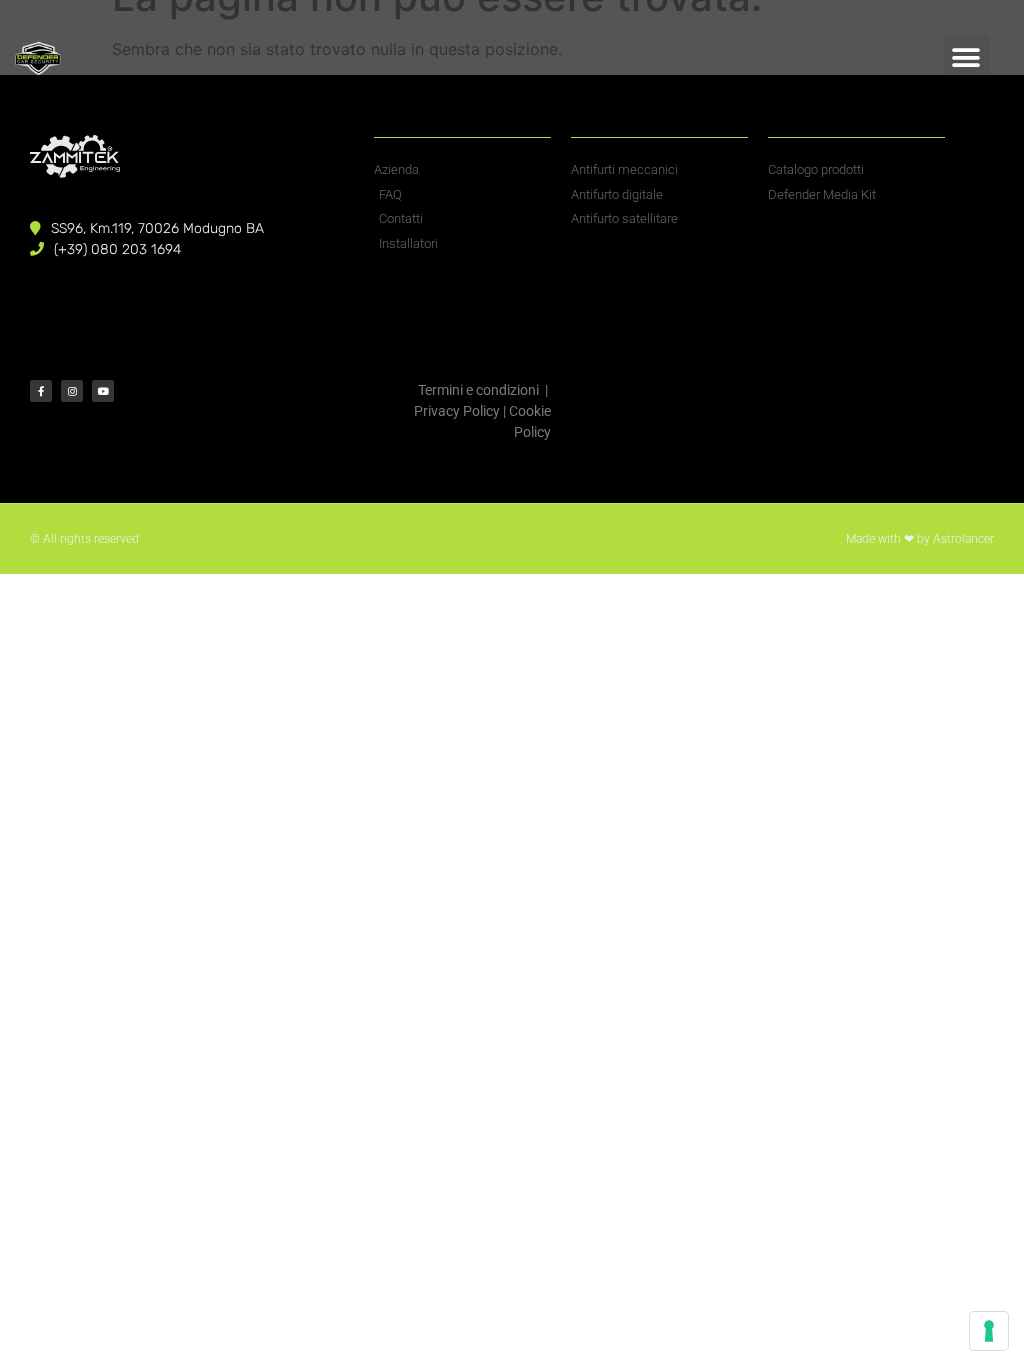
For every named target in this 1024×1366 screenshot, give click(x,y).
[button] (966, 57)
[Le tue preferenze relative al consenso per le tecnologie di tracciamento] (989, 1331)
